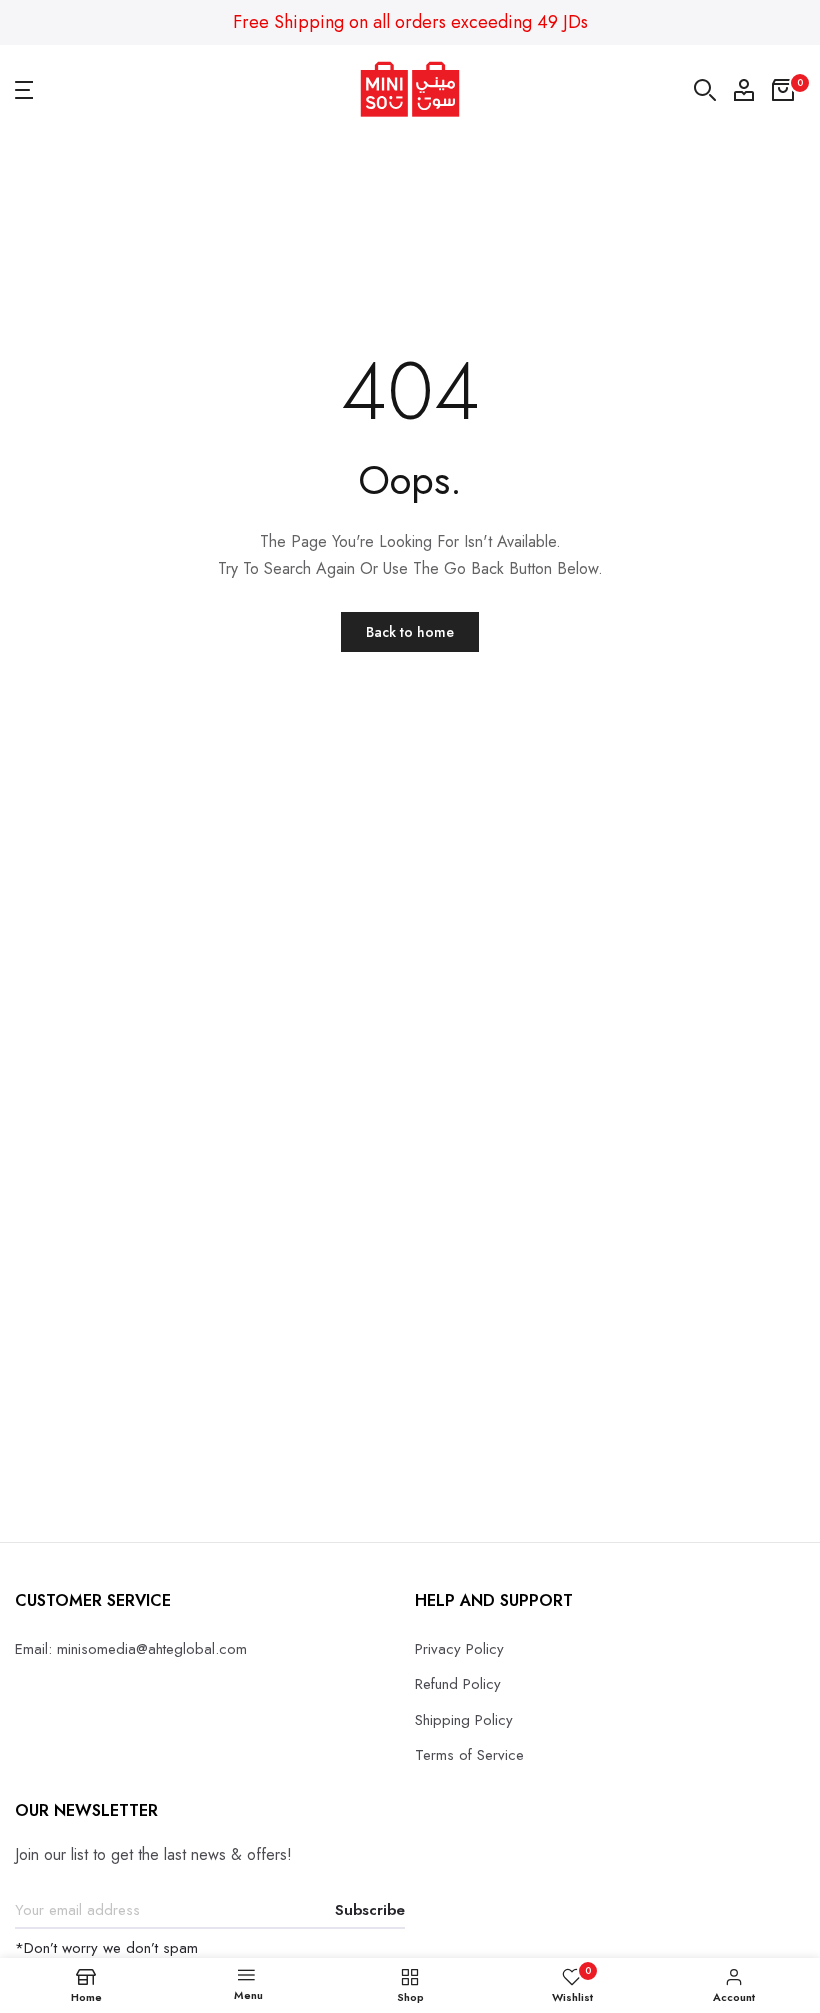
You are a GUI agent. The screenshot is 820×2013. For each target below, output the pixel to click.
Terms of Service (469, 1755)
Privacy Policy (459, 1649)
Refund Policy (458, 1684)
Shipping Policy (464, 1720)
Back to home (410, 632)
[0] (783, 90)
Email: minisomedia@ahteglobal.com (131, 1649)
